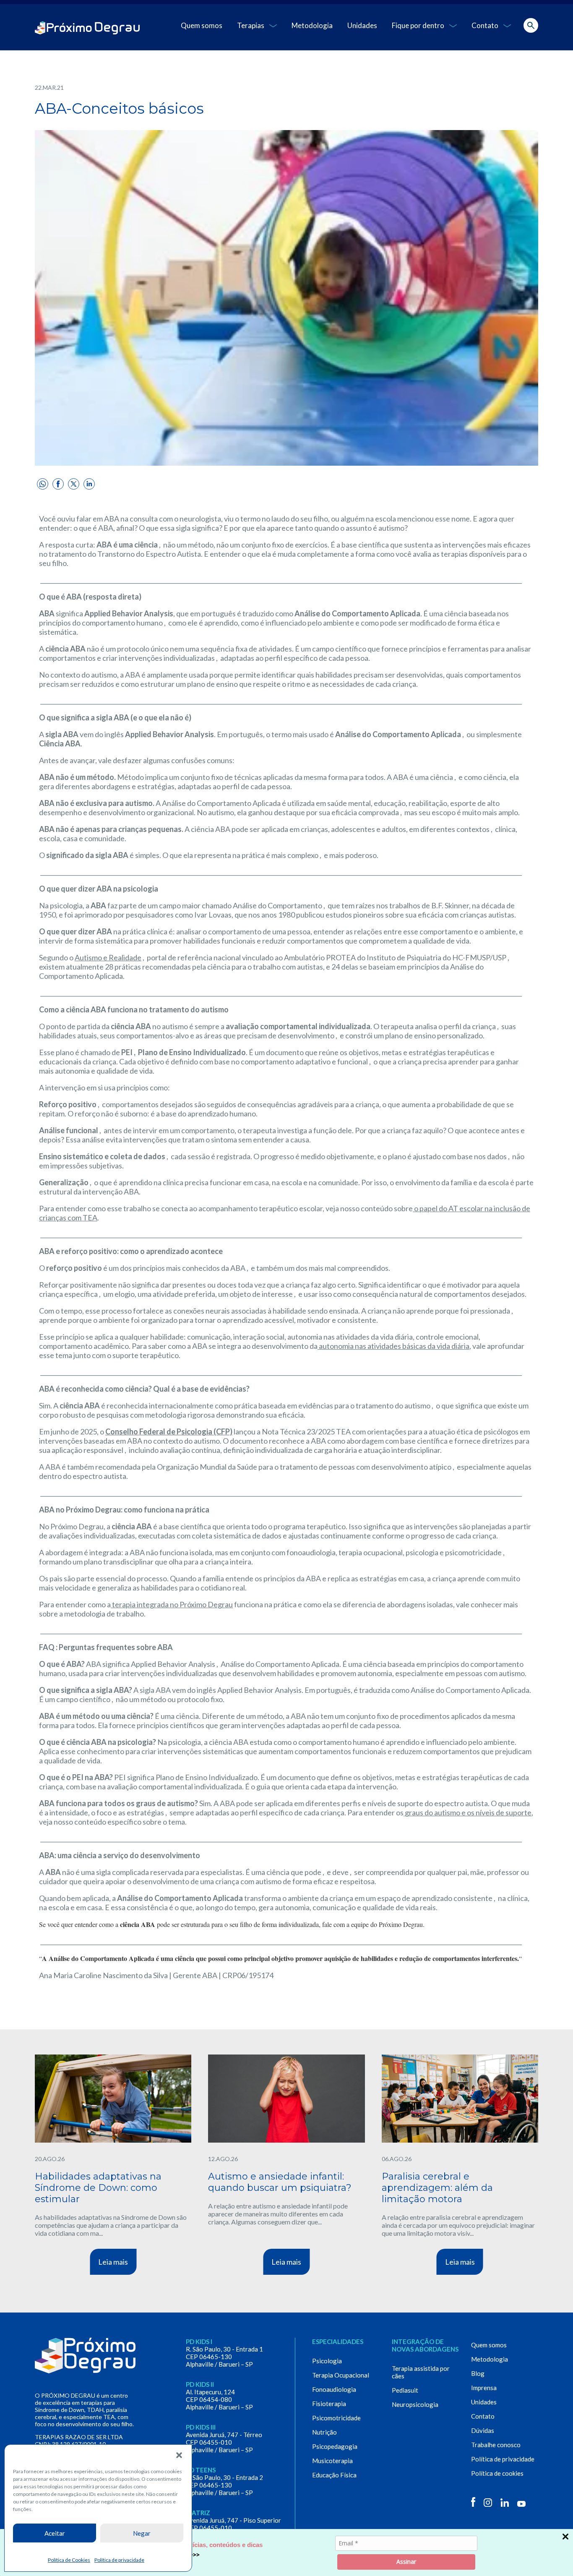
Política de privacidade (119, 2560)
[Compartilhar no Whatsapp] (43, 484)
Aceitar (55, 2533)
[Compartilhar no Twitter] (74, 484)
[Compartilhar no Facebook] (58, 484)
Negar (142, 2533)
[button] (179, 2455)
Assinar (406, 2562)
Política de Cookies (69, 2560)
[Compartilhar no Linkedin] (89, 484)
